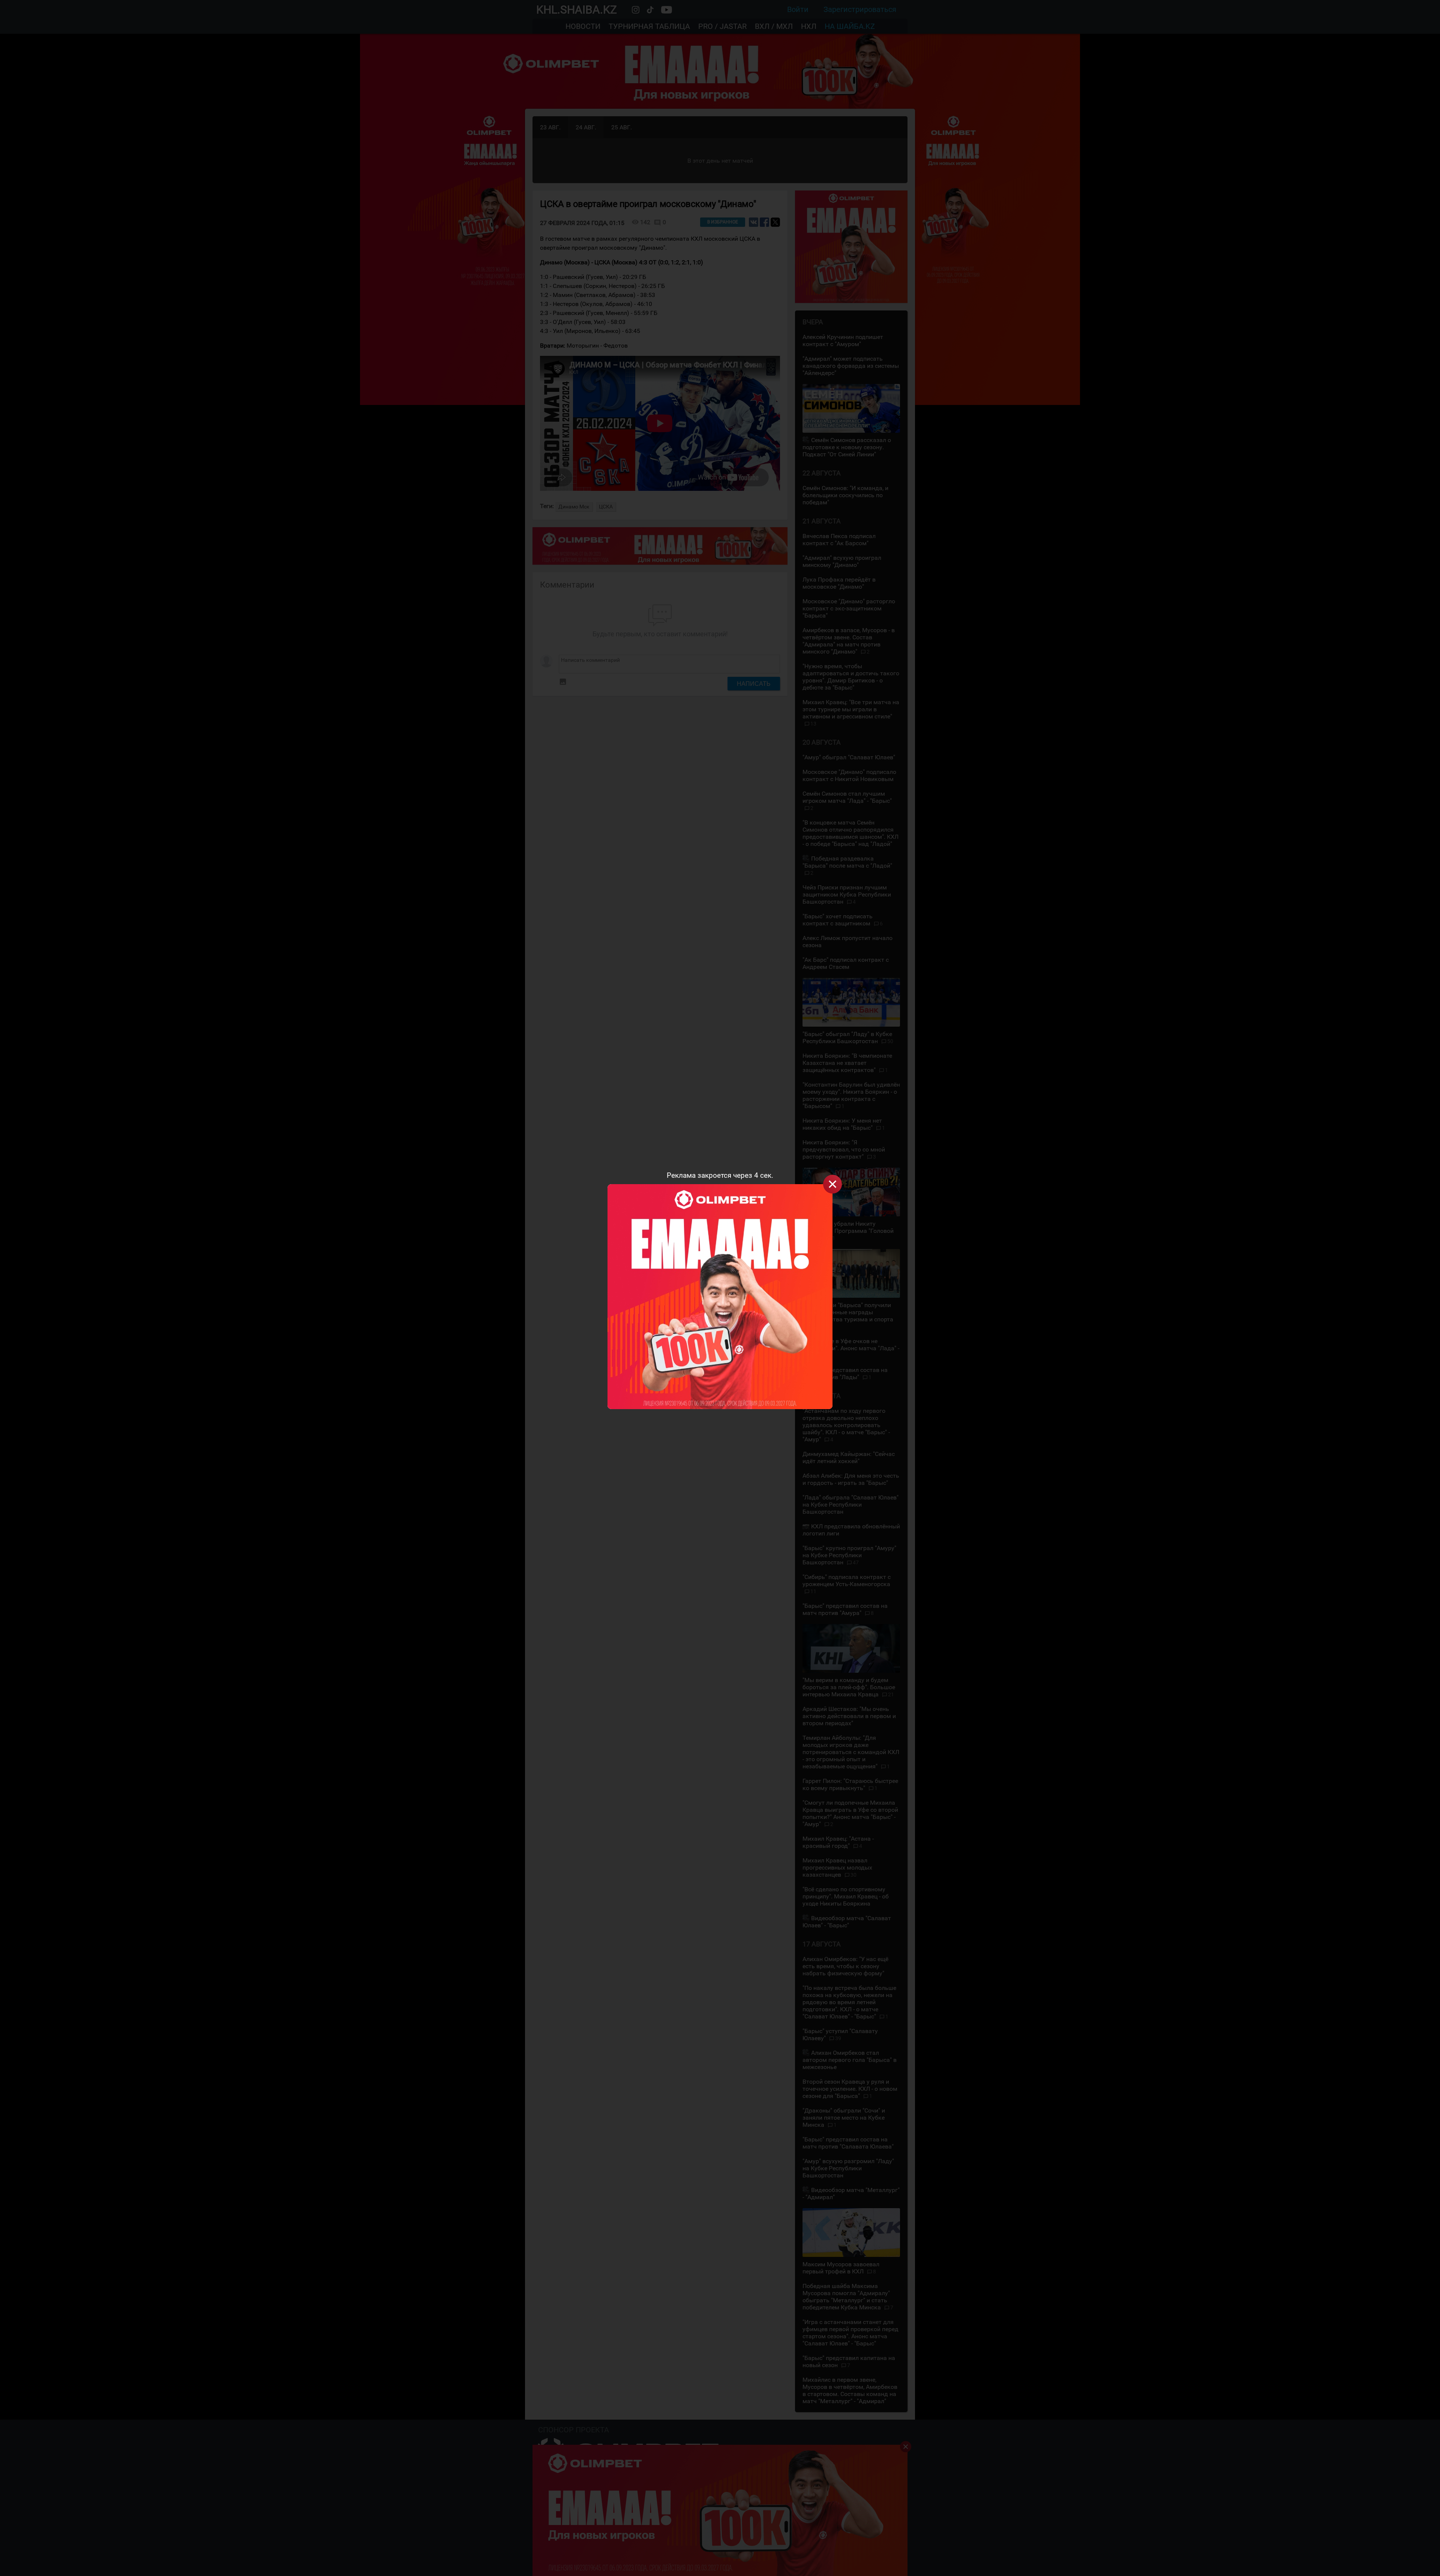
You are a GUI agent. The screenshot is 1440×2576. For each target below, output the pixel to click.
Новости (583, 26)
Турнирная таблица (649, 26)
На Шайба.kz (850, 26)
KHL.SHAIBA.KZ (577, 10)
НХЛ (809, 26)
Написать (754, 684)
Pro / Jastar (722, 26)
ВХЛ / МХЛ (774, 26)
